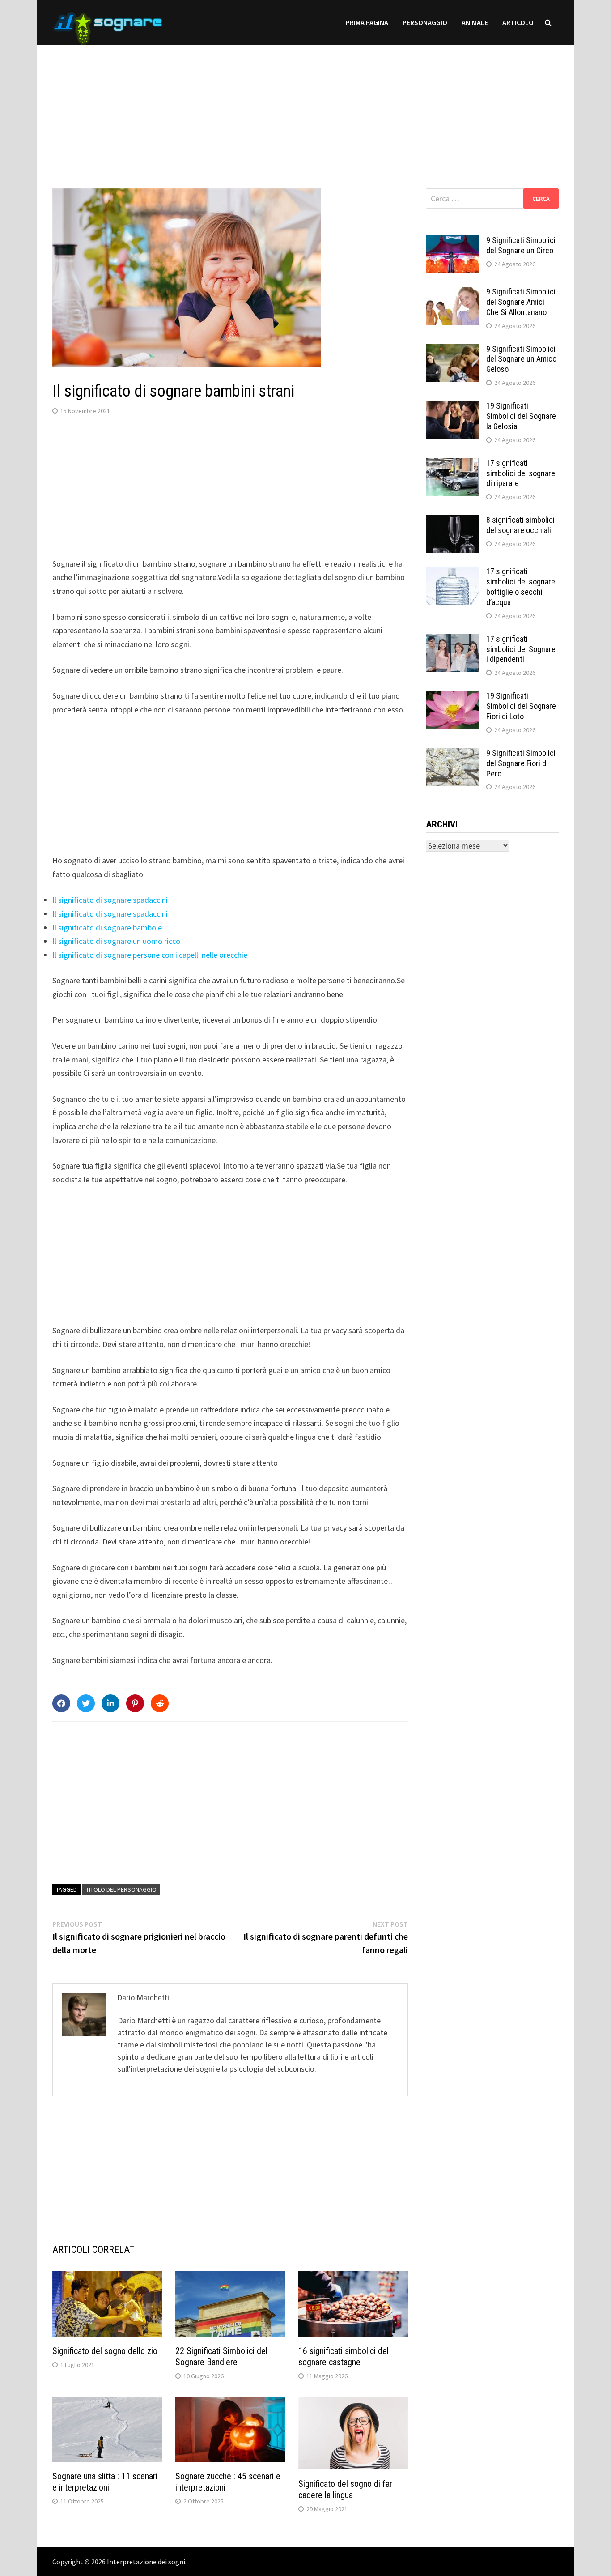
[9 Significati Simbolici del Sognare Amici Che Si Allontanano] (453, 293)
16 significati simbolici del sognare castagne (344, 2356)
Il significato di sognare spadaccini (110, 900)
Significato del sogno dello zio (105, 2351)
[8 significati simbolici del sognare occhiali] (453, 521)
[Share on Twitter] (86, 1703)
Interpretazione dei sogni (146, 2562)
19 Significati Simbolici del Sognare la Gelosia (521, 416)
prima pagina (367, 22)
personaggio (425, 22)
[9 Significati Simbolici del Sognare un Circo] (453, 241)
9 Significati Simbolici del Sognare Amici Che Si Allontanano (521, 302)
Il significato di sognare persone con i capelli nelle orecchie (150, 955)
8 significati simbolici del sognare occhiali (520, 525)
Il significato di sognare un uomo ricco (116, 941)
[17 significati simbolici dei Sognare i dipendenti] (453, 640)
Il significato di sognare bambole (107, 928)
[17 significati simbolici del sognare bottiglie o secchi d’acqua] (453, 573)
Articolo (518, 22)
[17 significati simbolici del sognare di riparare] (453, 464)
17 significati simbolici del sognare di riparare (521, 473)
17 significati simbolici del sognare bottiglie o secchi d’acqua (521, 587)
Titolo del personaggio (121, 1889)
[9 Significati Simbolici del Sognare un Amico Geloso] (453, 350)
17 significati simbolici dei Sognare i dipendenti (521, 649)
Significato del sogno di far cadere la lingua (345, 2489)
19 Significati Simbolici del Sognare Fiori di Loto (521, 706)
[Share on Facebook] (61, 1703)
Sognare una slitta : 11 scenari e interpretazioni (105, 2482)
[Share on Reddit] (160, 1703)
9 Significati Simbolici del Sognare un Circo (521, 245)
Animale (475, 22)
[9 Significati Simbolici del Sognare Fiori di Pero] (453, 754)
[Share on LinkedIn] (110, 1703)
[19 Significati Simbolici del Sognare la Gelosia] (453, 407)
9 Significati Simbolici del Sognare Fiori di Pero (521, 763)
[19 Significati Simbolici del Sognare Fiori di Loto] (453, 697)
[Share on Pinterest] (135, 1703)
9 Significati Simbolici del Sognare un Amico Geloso (521, 359)
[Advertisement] (305, 108)
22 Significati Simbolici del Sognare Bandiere (221, 2356)
